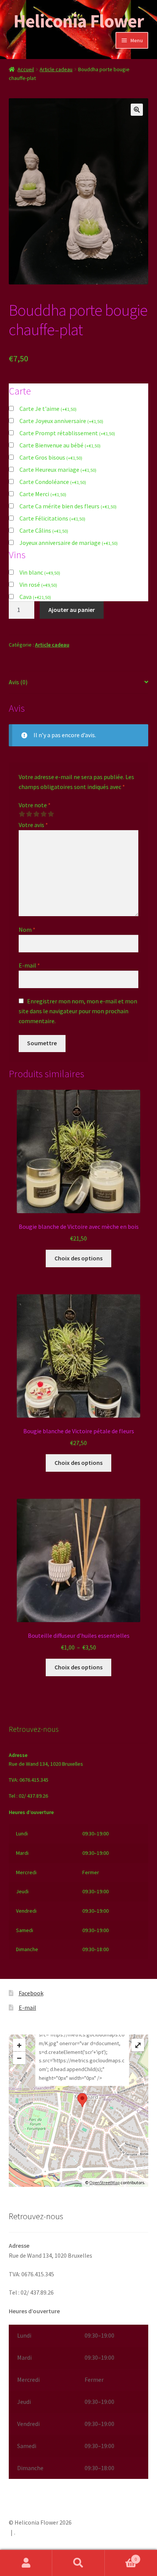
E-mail (29, 965)
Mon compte (26, 2563)
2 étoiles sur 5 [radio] (29, 814)
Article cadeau (56, 69)
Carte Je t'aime (48, 409)
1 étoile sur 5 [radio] (22, 814)
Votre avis (33, 825)
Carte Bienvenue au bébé (60, 445)
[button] (137, 110)
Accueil (26, 69)
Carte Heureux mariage (58, 470)
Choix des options (78, 1258)
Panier (121, 2556)
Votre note (35, 805)
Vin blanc (40, 572)
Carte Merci (43, 494)
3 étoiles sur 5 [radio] (36, 814)
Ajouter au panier (72, 610)
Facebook (31, 1993)
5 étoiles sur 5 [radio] (51, 814)
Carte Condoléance (53, 482)
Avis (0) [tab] (18, 682)
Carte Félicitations (52, 518)
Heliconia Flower (78, 21)
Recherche (78, 2563)
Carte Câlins (44, 530)
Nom (27, 929)
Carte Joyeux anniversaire (61, 421)
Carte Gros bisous (51, 457)
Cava (35, 597)
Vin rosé (38, 585)
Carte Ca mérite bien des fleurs (68, 506)
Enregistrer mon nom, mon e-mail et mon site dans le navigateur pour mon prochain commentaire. (78, 1011)
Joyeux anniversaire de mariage (69, 543)
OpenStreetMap (104, 2182)
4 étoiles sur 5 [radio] (43, 814)
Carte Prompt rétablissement (67, 433)
